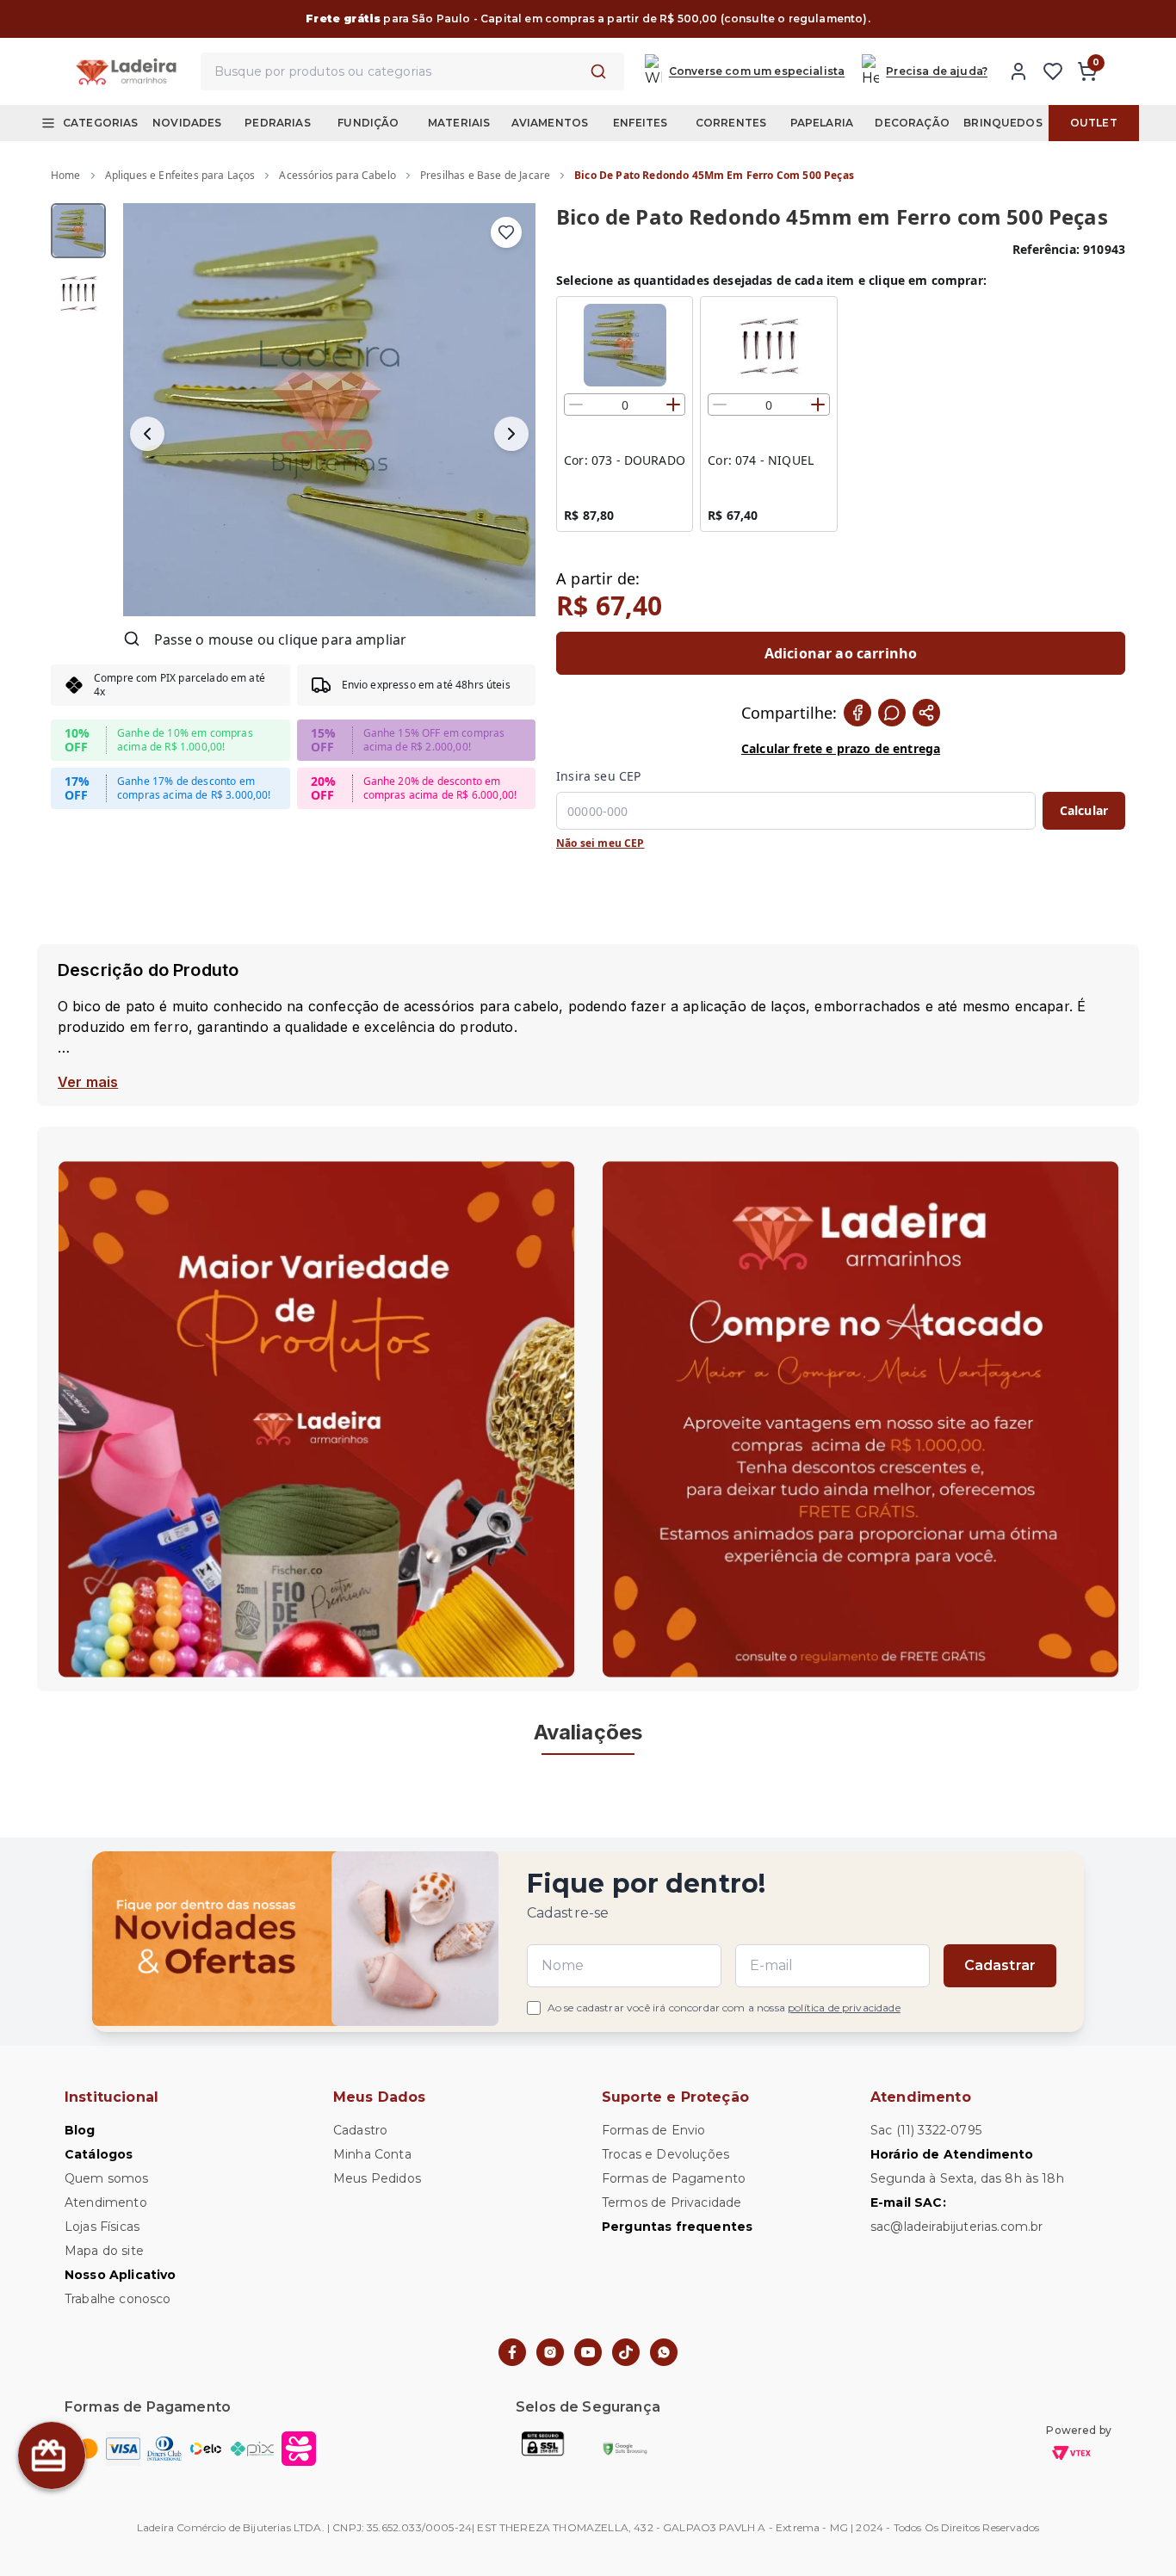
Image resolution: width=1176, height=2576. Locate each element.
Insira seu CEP (598, 776)
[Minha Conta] (1018, 71)
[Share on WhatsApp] (892, 713)
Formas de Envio (653, 2130)
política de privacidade (844, 2008)
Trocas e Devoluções (665, 2154)
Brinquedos (1003, 123)
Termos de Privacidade (672, 2202)
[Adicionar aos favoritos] (506, 232)
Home (66, 175)
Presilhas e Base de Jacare (485, 175)
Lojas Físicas (102, 2227)
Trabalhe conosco (118, 2299)
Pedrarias (277, 123)
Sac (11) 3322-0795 (926, 2130)
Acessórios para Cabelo (337, 175)
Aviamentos (550, 123)
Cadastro (360, 2130)
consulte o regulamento (794, 19)
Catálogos (99, 2154)
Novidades (187, 123)
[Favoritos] (1053, 71)
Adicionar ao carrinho (841, 653)
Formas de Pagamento (674, 2178)
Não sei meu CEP (600, 843)
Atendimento (106, 2202)
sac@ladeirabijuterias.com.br (956, 2227)
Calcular (1084, 810)
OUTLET (1094, 123)
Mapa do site (104, 2251)
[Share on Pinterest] (926, 713)
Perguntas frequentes (677, 2227)
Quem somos (107, 2178)
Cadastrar (1000, 1965)
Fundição (368, 123)
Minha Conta (372, 2154)
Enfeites (640, 123)
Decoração (912, 123)
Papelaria (822, 123)
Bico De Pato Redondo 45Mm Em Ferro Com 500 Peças (714, 175)
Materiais (459, 123)
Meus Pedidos (377, 2178)
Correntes (731, 123)
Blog (80, 2130)
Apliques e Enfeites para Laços (180, 175)
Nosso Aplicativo (121, 2275)
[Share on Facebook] (857, 713)
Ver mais (88, 1082)
